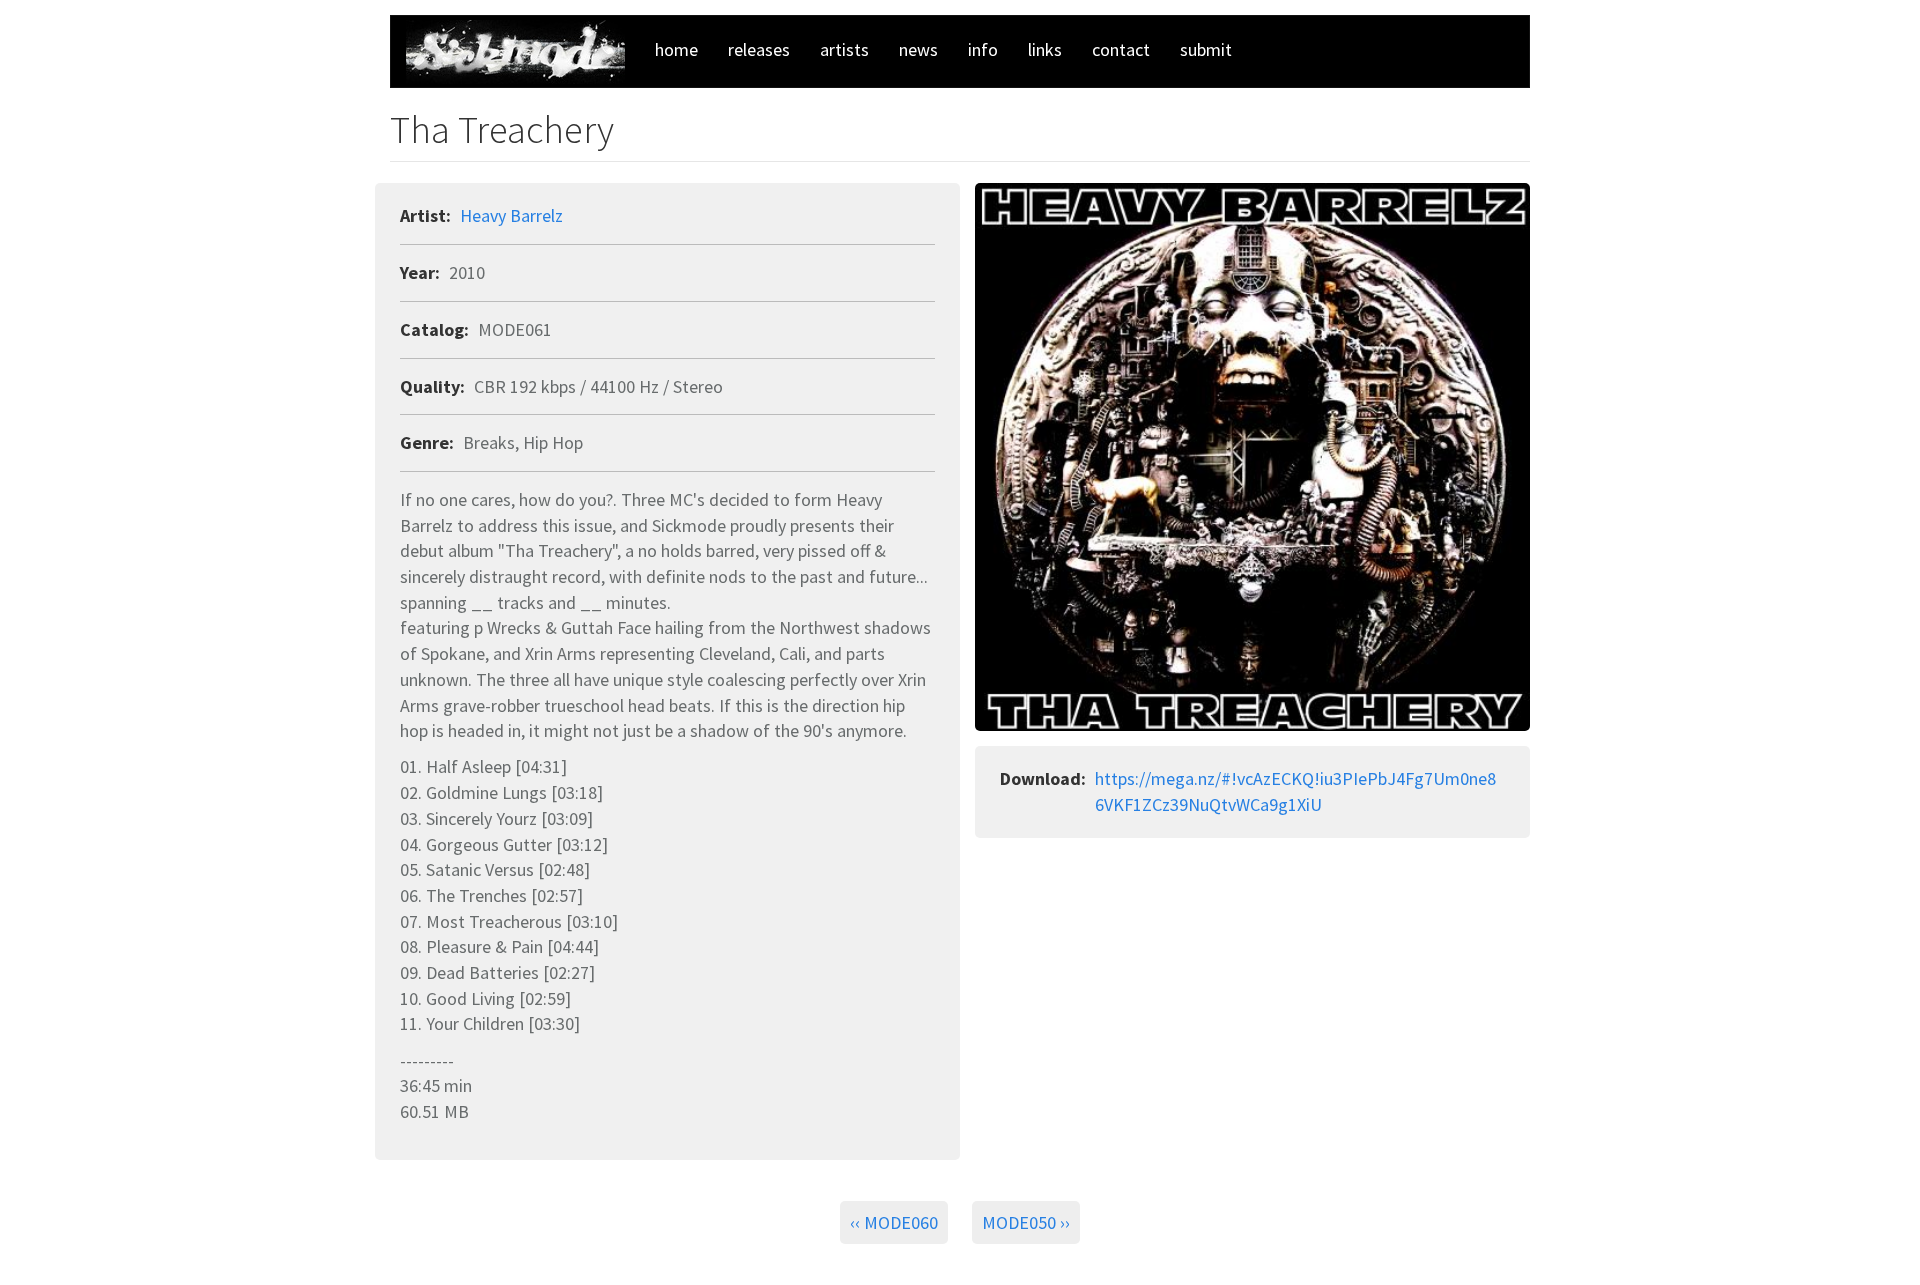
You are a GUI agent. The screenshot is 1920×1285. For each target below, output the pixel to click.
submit (1206, 49)
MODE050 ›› (1026, 1222)
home (676, 49)
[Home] (523, 52)
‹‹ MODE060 (894, 1222)
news (918, 49)
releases (759, 49)
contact (1121, 49)
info (983, 49)
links (1045, 49)
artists (844, 49)
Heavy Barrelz (511, 215)
